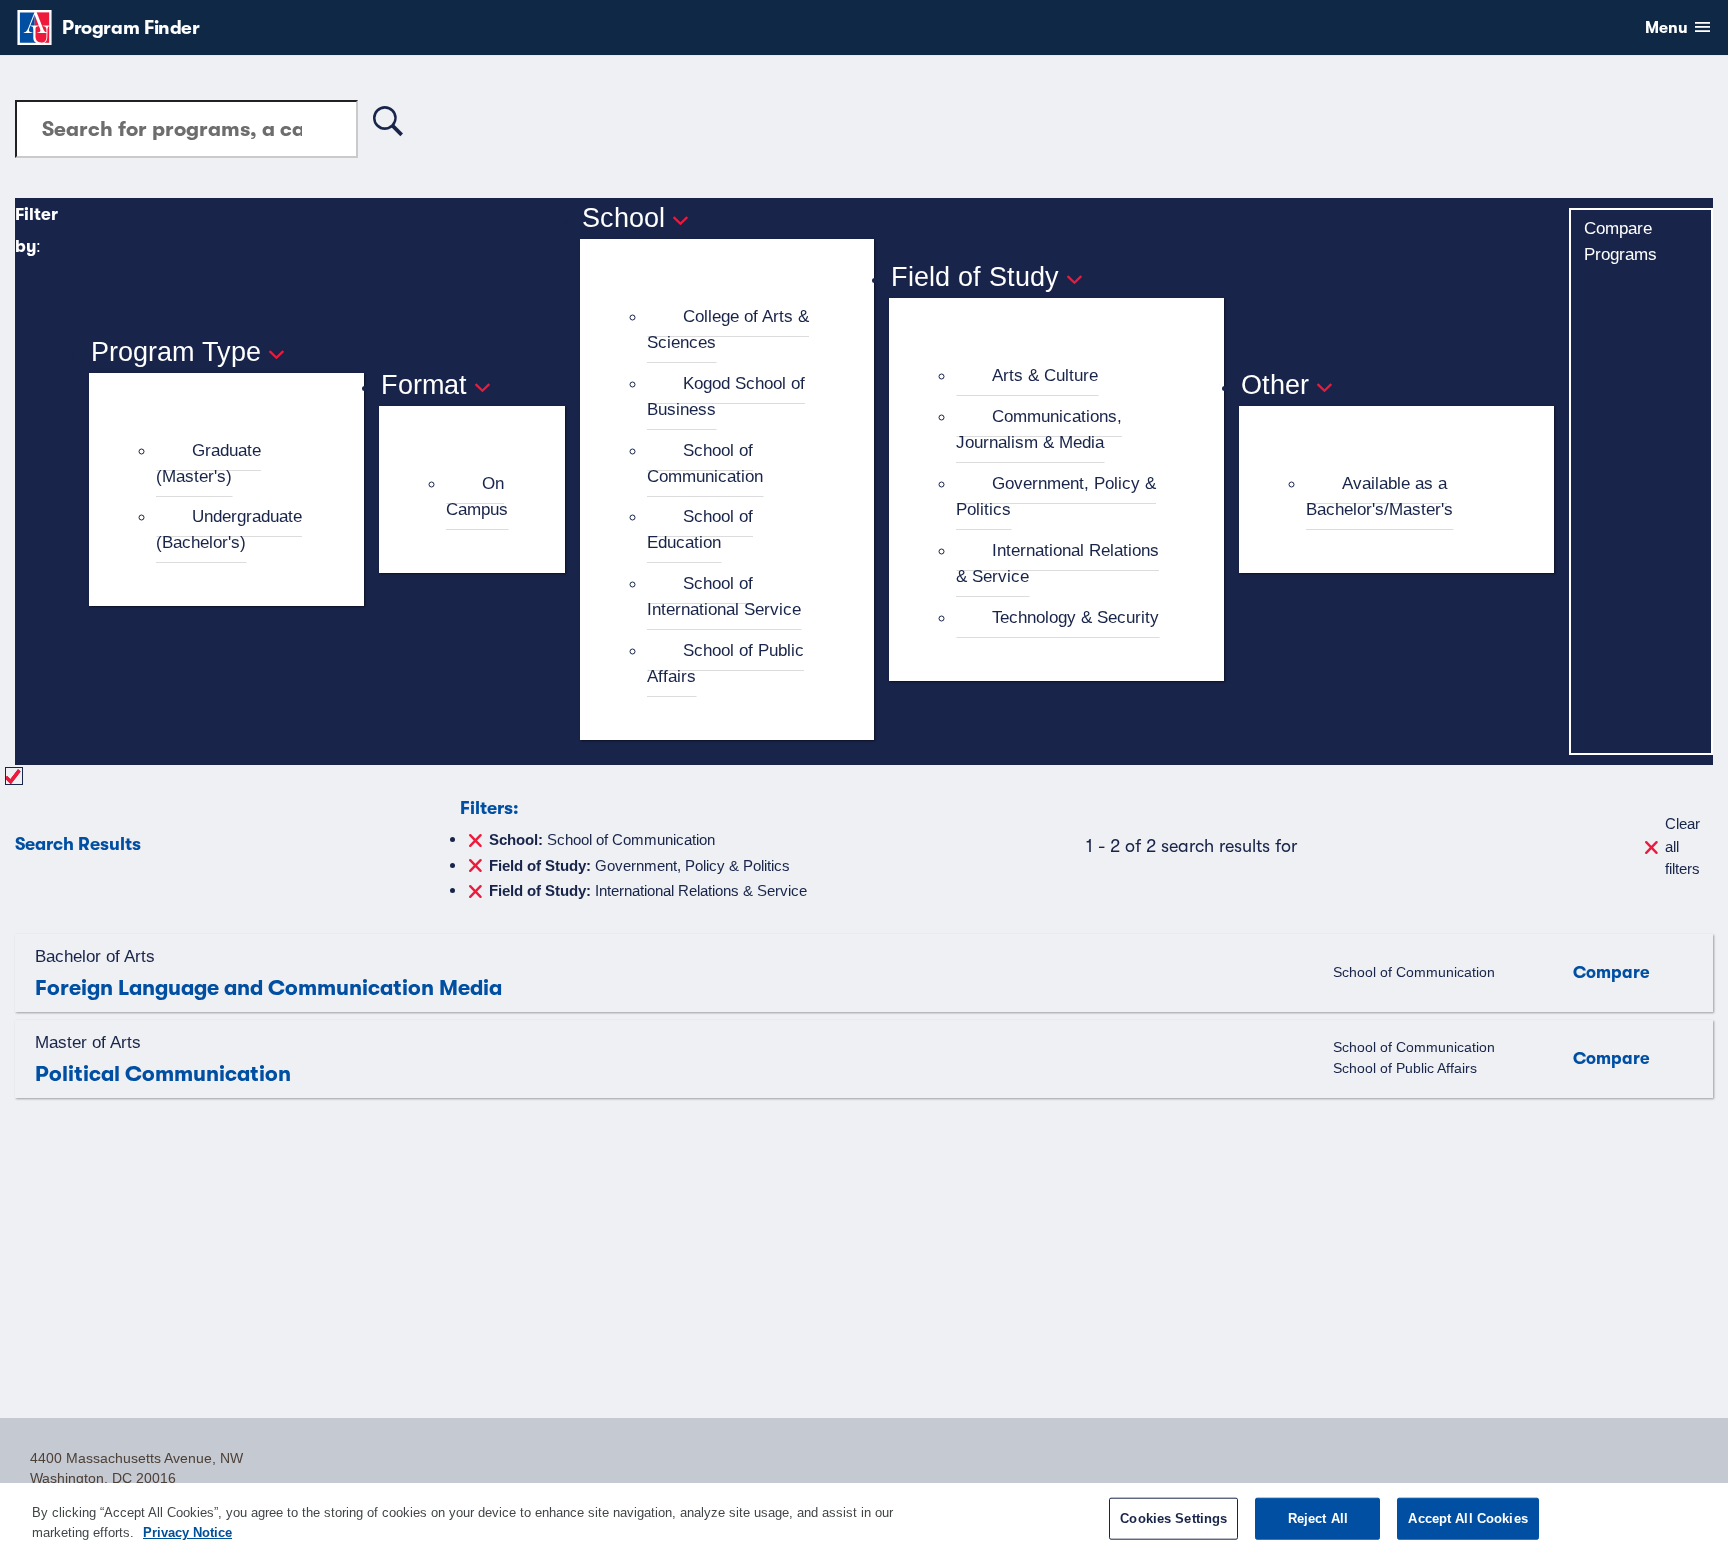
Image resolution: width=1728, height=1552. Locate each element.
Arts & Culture (1045, 375)
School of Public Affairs (725, 663)
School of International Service (724, 596)
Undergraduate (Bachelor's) (229, 529)
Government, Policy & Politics (1056, 496)
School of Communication (705, 463)
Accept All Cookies (1467, 1518)
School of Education (700, 529)
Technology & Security (1075, 617)
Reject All (1318, 1518)
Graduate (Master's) (208, 463)
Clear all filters (1682, 846)
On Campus (477, 496)
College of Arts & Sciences (728, 329)
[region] (864, 1517)
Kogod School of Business (726, 396)
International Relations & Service (1057, 563)
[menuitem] (235, 464)
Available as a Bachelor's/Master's (1379, 496)
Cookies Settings (1173, 1518)
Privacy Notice (187, 1531)
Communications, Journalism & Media (1039, 429)
